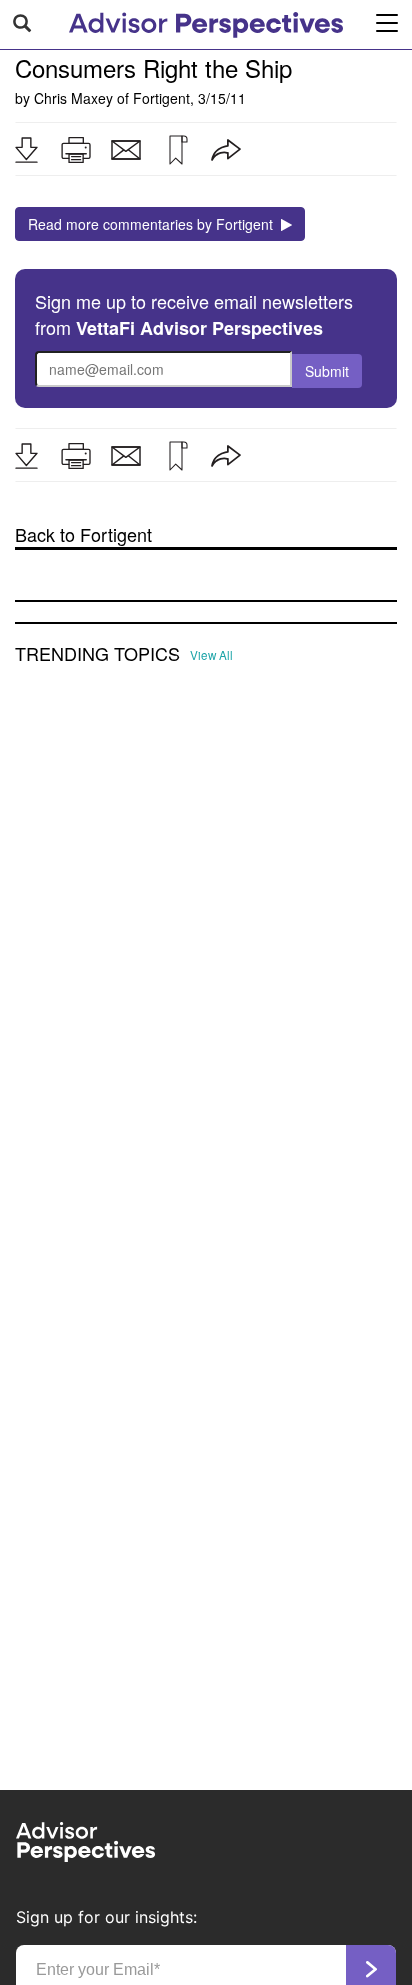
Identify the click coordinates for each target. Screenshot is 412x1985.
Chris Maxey (73, 98)
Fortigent (161, 98)
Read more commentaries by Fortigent (154, 224)
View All (211, 655)
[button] (26, 150)
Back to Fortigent (83, 534)
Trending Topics (97, 654)
